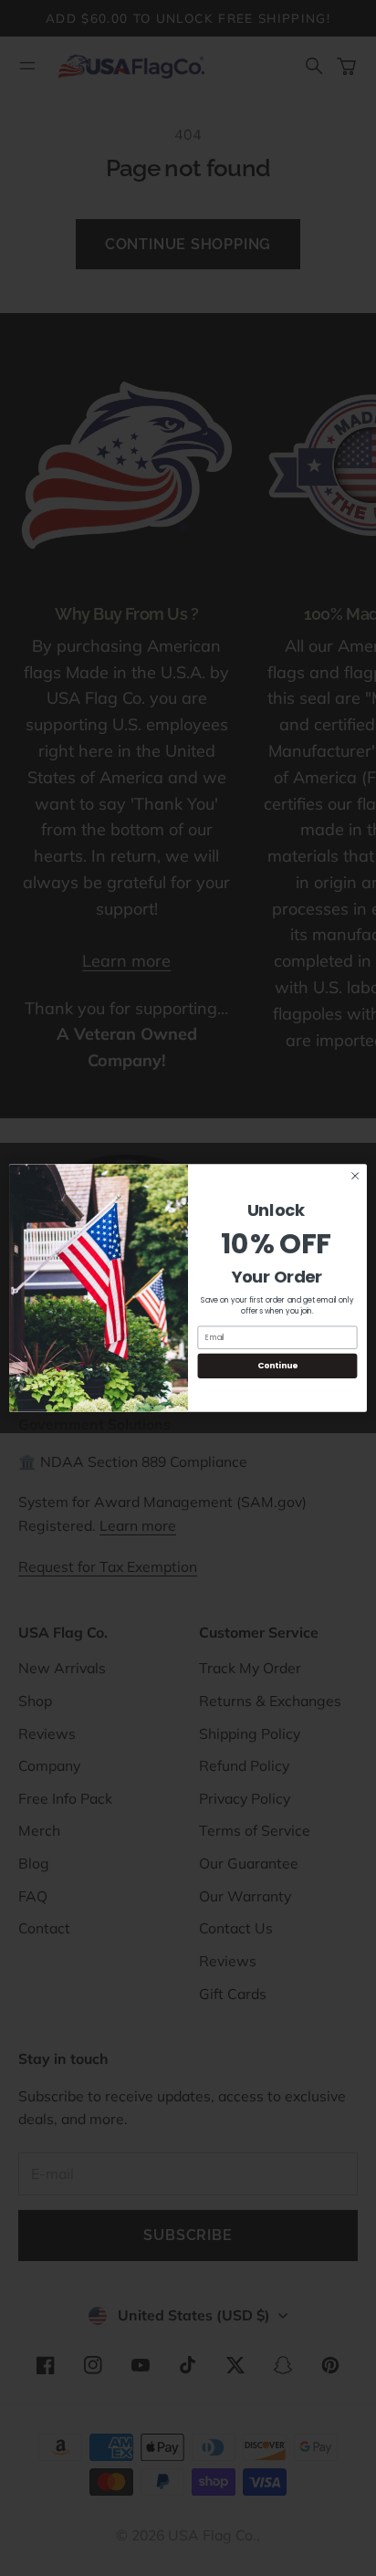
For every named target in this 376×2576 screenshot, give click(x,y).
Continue (277, 1366)
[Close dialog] (355, 1176)
